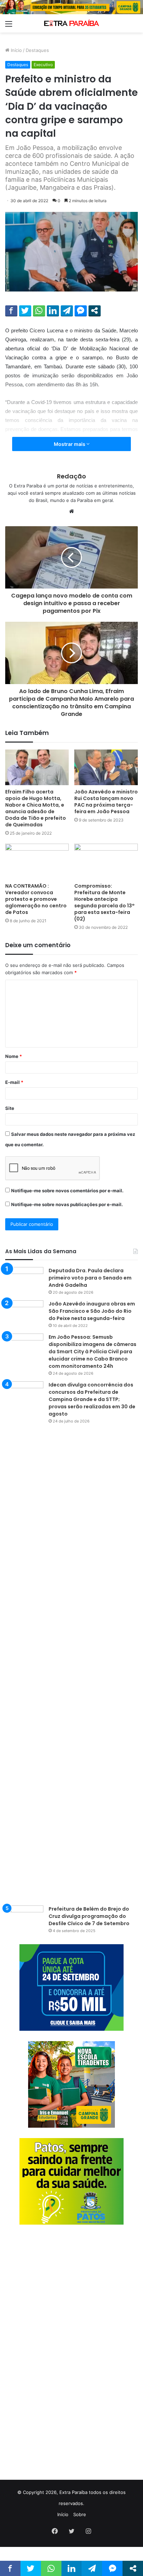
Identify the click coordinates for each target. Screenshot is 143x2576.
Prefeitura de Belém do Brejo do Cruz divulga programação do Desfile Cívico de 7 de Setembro (89, 1916)
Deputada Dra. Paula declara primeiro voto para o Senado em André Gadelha (90, 1278)
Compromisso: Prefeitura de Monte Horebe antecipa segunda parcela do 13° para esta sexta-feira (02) (104, 902)
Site (10, 1108)
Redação (71, 476)
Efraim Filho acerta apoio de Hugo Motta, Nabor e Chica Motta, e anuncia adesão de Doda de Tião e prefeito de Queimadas (36, 808)
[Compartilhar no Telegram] (67, 311)
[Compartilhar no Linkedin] (53, 311)
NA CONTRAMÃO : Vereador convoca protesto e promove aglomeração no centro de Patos (36, 899)
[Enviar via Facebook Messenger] (81, 311)
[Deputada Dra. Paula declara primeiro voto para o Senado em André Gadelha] (24, 1280)
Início (16, 50)
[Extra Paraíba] (71, 23)
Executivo (43, 65)
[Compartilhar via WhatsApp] (39, 311)
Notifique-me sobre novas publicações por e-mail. (67, 1204)
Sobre (80, 2514)
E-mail (14, 1082)
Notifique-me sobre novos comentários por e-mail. (67, 1191)
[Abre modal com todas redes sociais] (95, 311)
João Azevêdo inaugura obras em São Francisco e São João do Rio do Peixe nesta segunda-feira (92, 1311)
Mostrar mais (70, 444)
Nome (14, 1056)
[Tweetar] (25, 311)
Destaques (37, 50)
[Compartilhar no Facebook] (11, 311)
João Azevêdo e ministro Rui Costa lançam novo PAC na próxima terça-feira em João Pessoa (106, 802)
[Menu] (9, 26)
